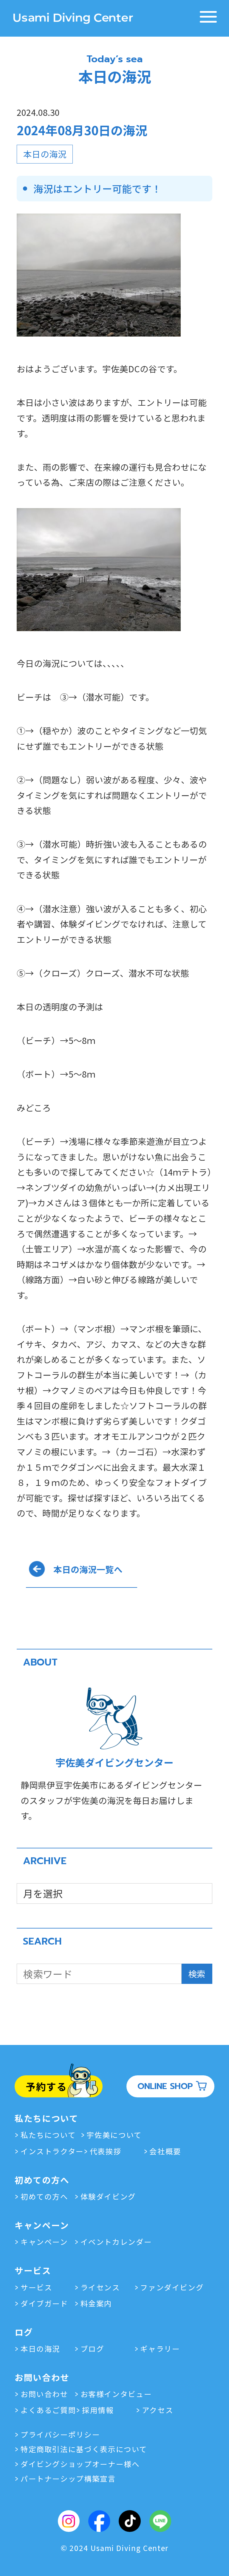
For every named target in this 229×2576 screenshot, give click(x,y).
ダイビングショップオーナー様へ (80, 2464)
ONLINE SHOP (165, 2086)
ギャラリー (160, 2348)
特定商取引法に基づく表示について (84, 2449)
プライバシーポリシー (60, 2434)
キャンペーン (44, 2242)
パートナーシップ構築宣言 (68, 2478)
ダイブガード (44, 2303)
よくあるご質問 (48, 2410)
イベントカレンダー (116, 2242)
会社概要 (165, 2151)
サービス (36, 2287)
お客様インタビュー (116, 2394)
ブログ (92, 2348)
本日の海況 (216, 235)
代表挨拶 (106, 2151)
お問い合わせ (44, 2394)
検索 (197, 1974)
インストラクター (52, 2151)
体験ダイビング (108, 2196)
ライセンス (100, 2287)
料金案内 (96, 2303)
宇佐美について (114, 2135)
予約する (46, 2086)
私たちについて (48, 2135)
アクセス (158, 2410)
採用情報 (98, 2410)
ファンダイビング (172, 2287)
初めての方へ (44, 2196)
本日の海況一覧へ (88, 1569)
